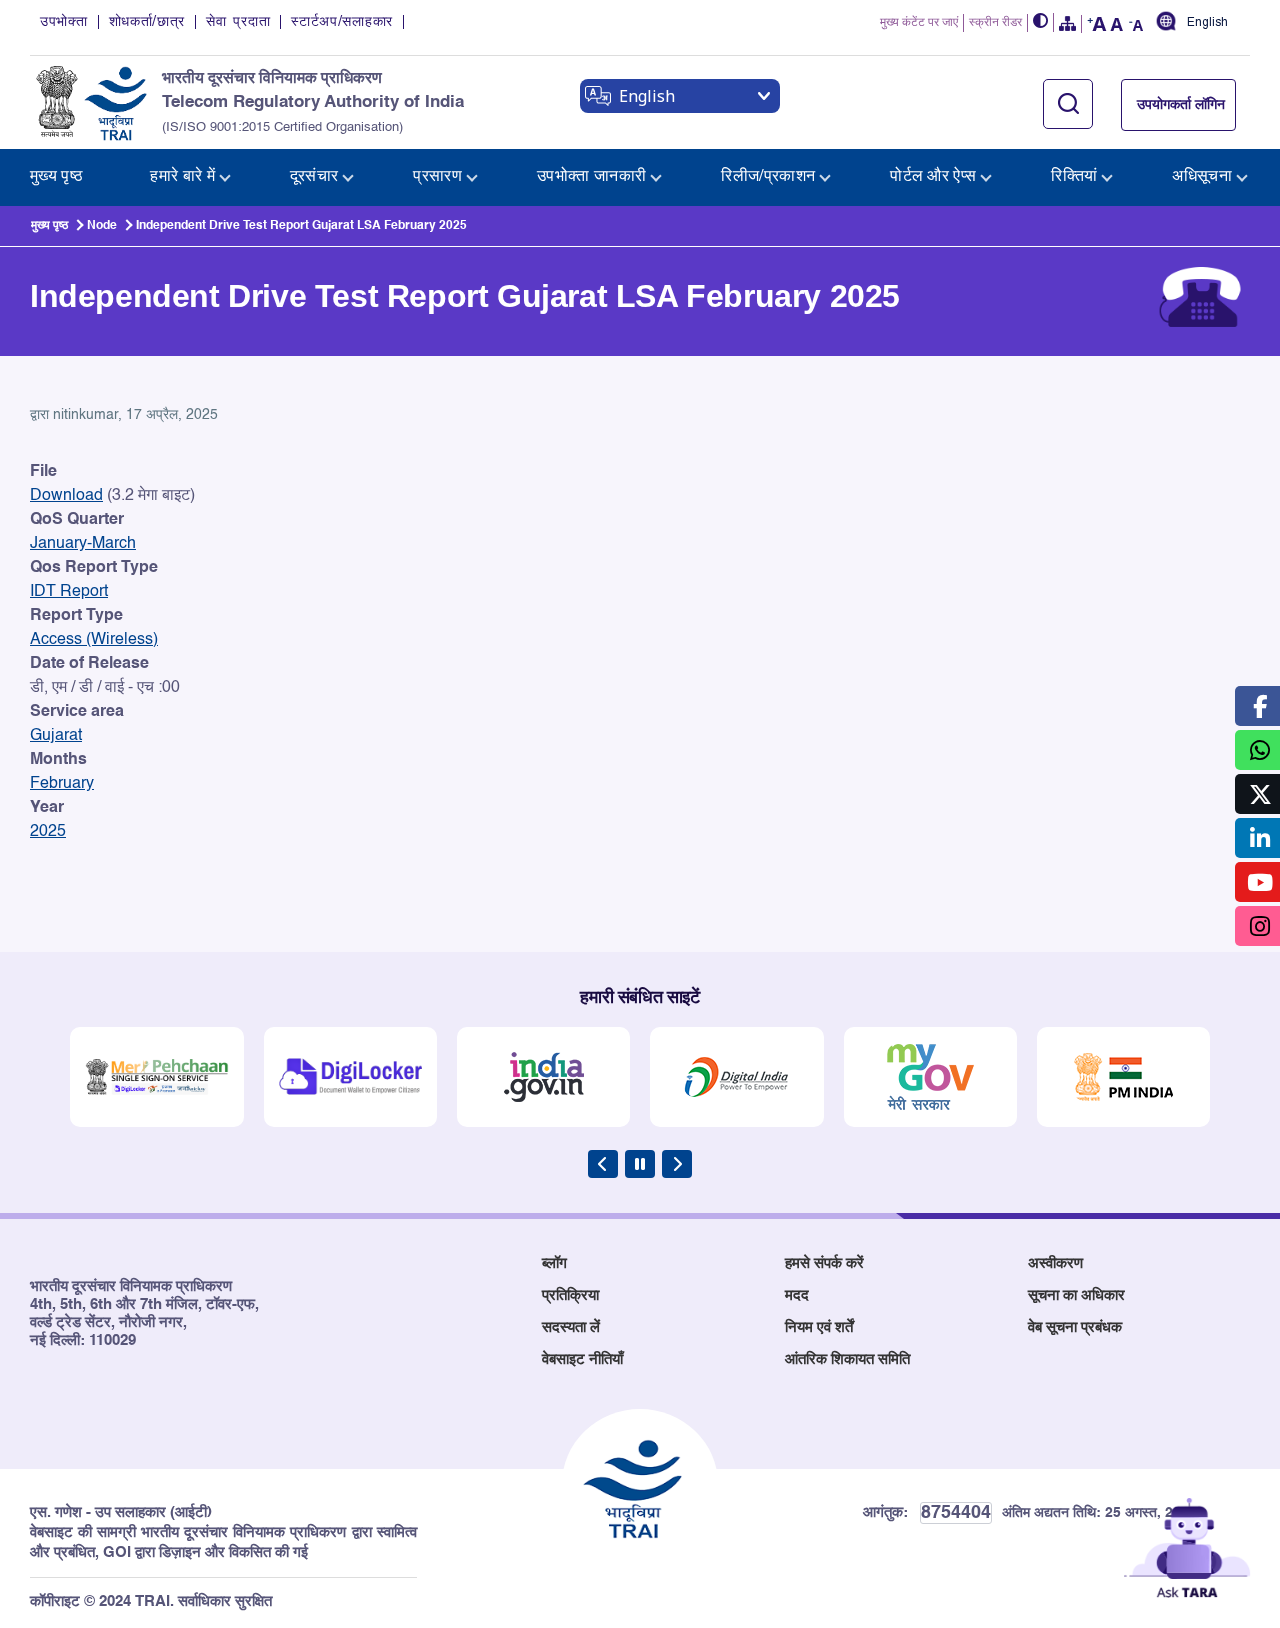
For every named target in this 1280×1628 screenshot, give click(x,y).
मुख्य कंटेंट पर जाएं (919, 23)
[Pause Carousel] (640, 1164)
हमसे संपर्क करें (824, 1263)
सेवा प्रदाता (238, 22)
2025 (48, 832)
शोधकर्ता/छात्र (147, 22)
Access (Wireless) (94, 640)
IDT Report (69, 592)
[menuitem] (56, 177)
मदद (797, 1295)
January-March (83, 544)
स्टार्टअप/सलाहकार (342, 22)
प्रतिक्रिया (570, 1295)
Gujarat (56, 736)
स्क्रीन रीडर (995, 23)
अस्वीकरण (1055, 1263)
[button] (1041, 22)
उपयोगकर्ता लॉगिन (1181, 105)
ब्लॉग (554, 1263)
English (1207, 22)
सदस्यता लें (571, 1327)
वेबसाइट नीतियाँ (582, 1359)
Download (66, 496)
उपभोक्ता (64, 22)
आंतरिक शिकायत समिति (847, 1359)
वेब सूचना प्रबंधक (1075, 1327)
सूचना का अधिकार (1076, 1295)
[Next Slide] (677, 1164)
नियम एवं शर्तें (819, 1327)
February (62, 784)
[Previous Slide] (603, 1164)
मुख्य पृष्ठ (49, 226)
